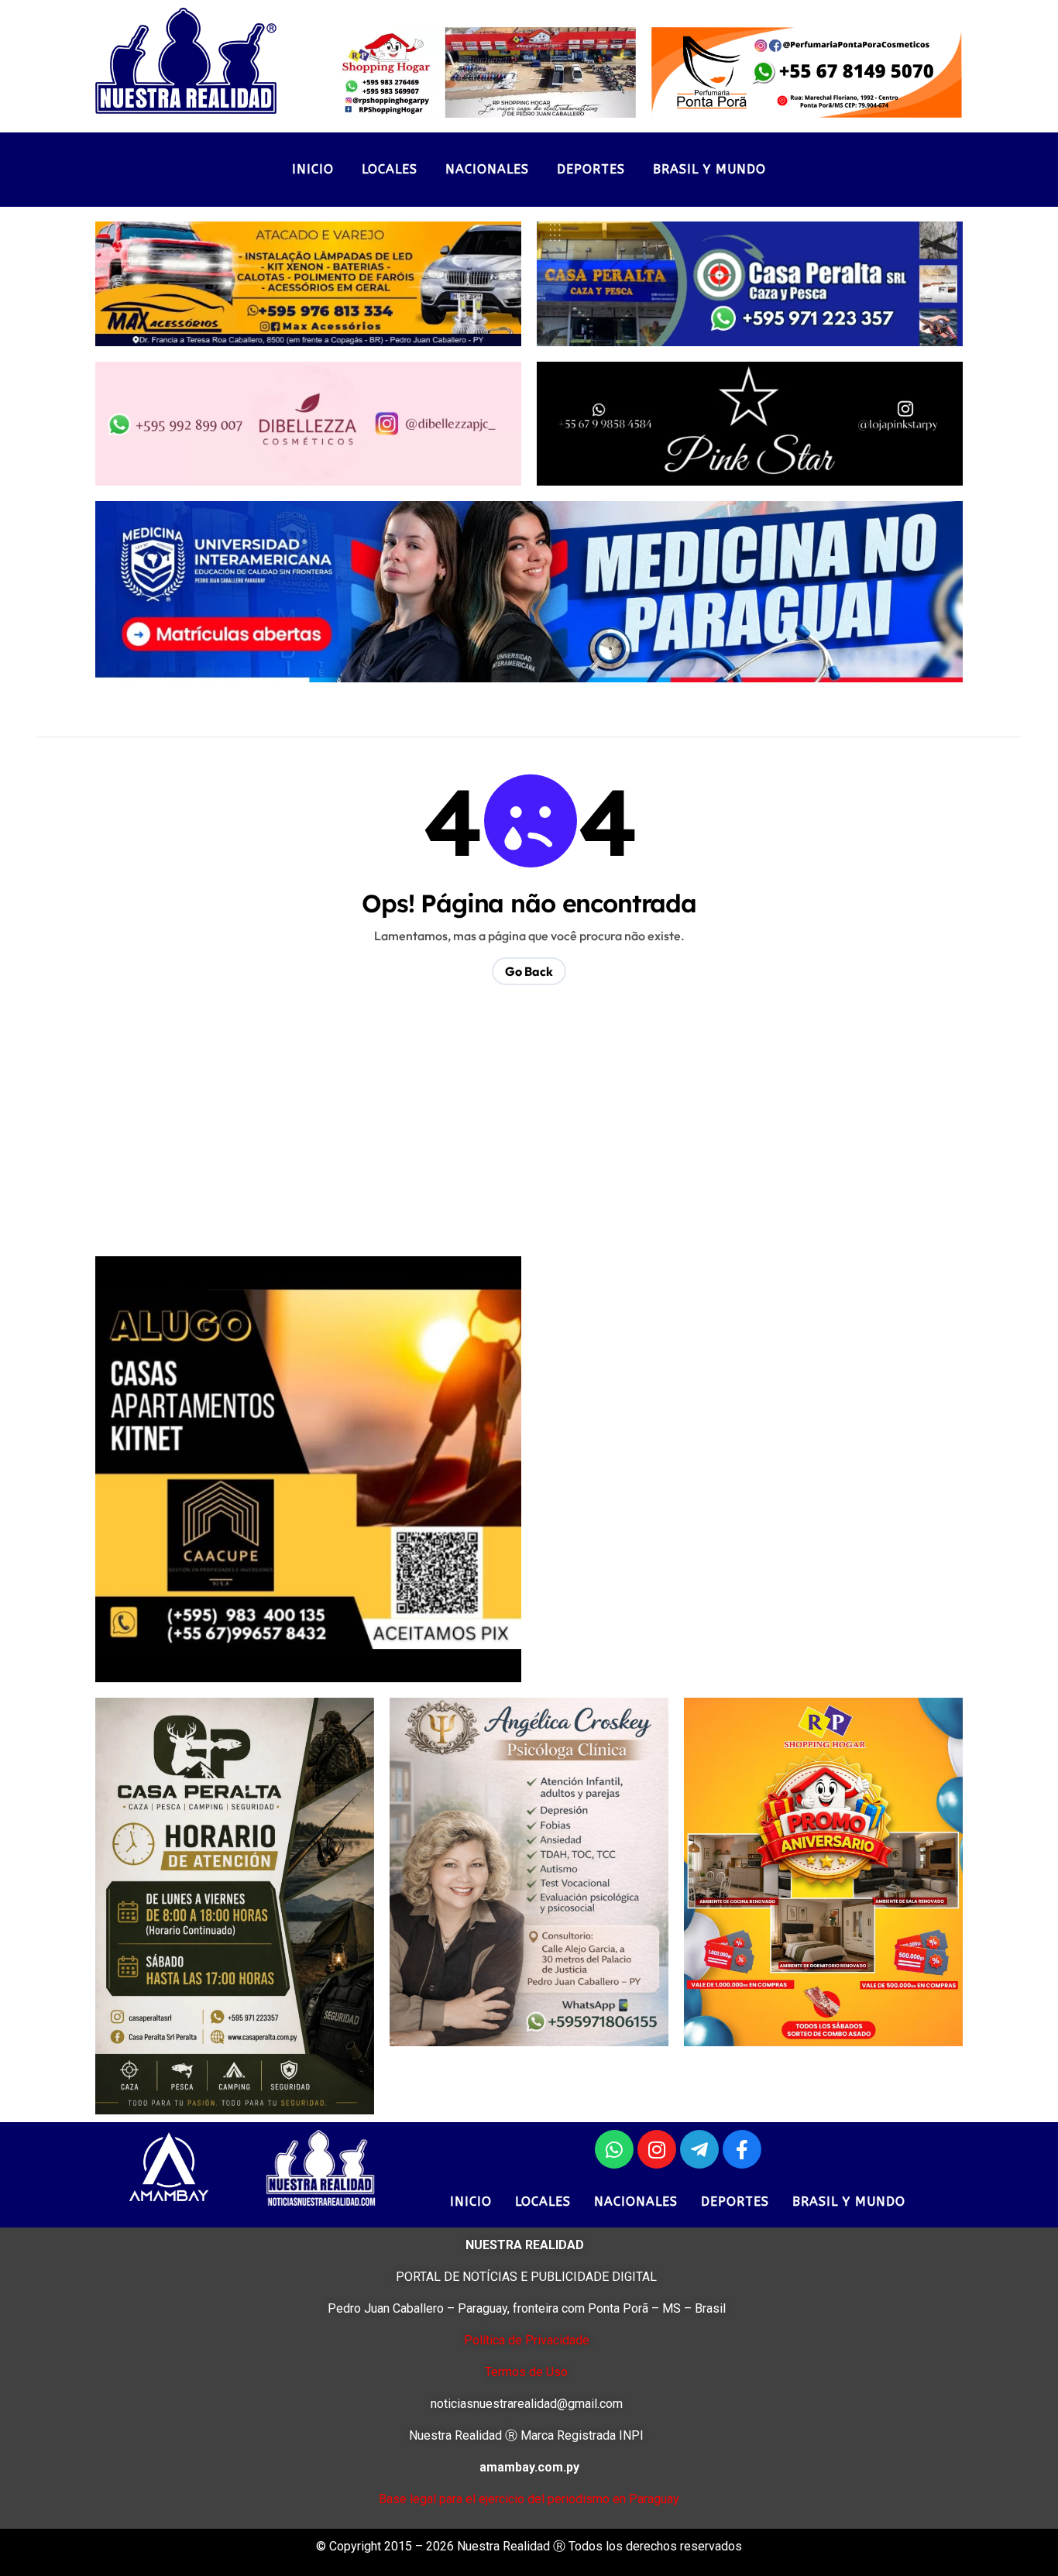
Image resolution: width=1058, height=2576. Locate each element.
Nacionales (487, 169)
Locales (390, 169)
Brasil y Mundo (709, 169)
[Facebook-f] (742, 2149)
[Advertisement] (531, 1132)
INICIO (313, 169)
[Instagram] (657, 2149)
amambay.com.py (529, 2467)
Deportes (591, 169)
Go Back (529, 971)
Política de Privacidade (527, 2340)
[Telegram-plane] (699, 2149)
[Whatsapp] (614, 2149)
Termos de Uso (526, 2372)
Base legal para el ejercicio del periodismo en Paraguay (529, 2499)
